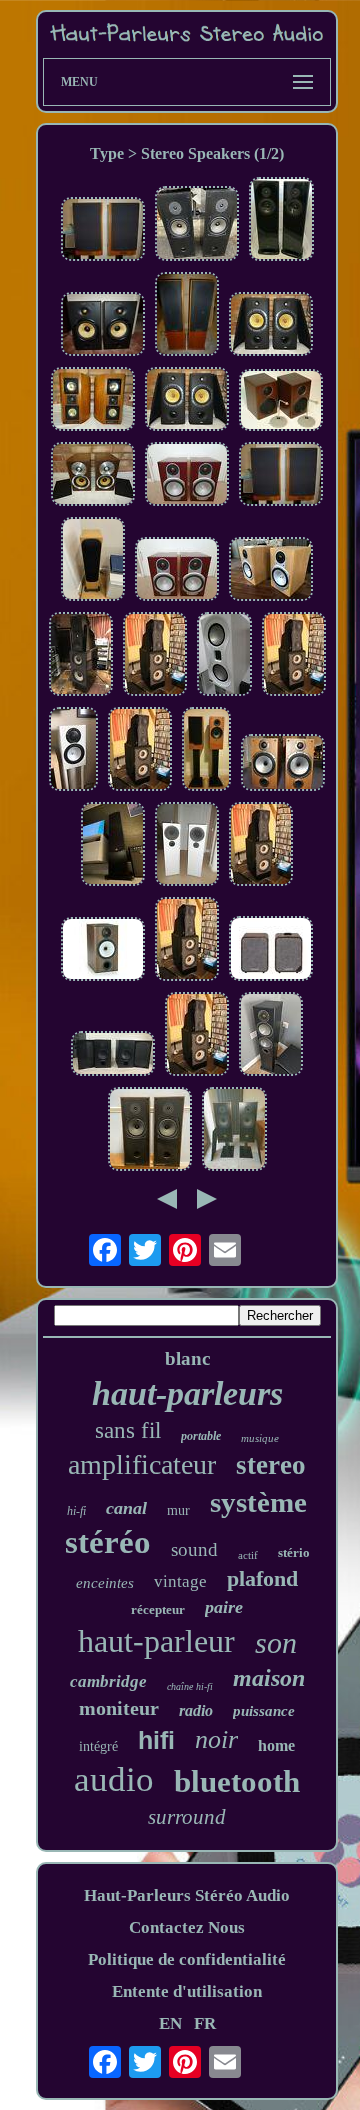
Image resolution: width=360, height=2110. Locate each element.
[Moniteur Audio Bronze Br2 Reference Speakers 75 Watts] (283, 765)
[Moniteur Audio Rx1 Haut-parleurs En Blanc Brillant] (73, 751)
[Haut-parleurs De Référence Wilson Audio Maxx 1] (261, 846)
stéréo (108, 1542)
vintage (180, 1581)
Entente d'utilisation (187, 1991)
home (276, 1745)
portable (201, 1436)
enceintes (105, 1583)
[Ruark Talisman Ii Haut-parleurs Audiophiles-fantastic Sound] (187, 316)
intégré (98, 1746)
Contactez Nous (187, 1927)
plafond (262, 1578)
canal (126, 1508)
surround (187, 1817)
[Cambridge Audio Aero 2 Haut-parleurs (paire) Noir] (113, 1056)
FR (205, 2023)
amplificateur (142, 1464)
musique (260, 1438)
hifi (156, 1740)
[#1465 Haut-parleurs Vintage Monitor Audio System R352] (150, 1131)
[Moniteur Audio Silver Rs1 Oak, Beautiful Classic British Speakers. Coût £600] (271, 571)
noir (216, 1739)
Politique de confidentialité (187, 1959)
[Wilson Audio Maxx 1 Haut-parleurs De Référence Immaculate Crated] (155, 656)
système (258, 1502)
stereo (271, 1465)
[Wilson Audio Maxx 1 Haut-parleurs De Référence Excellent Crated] (140, 751)
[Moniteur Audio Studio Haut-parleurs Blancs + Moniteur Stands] (224, 656)
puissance (264, 1711)
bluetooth (237, 1781)
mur (178, 1510)
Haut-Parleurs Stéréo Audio (187, 1895)
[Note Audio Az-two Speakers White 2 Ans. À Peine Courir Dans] (187, 846)
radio (196, 1710)
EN (170, 2023)
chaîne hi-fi (190, 1686)
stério (294, 1552)
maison (269, 1678)
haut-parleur (156, 1641)
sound (194, 1549)
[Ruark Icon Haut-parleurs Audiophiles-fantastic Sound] (281, 476)
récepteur (158, 1609)
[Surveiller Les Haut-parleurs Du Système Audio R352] (197, 226)
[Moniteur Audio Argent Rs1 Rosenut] (187, 476)
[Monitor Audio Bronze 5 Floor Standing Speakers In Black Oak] (271, 1036)
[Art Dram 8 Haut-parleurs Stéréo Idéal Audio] (281, 221)
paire (224, 1607)
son (276, 1642)
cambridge (108, 1681)
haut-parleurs (187, 1393)
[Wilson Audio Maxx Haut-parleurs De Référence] (81, 656)
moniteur (119, 1708)
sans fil (128, 1430)
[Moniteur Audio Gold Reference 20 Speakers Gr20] (113, 846)
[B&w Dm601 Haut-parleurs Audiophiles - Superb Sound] (103, 326)
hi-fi (76, 1511)
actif (248, 1555)
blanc (187, 1358)
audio (114, 1779)
